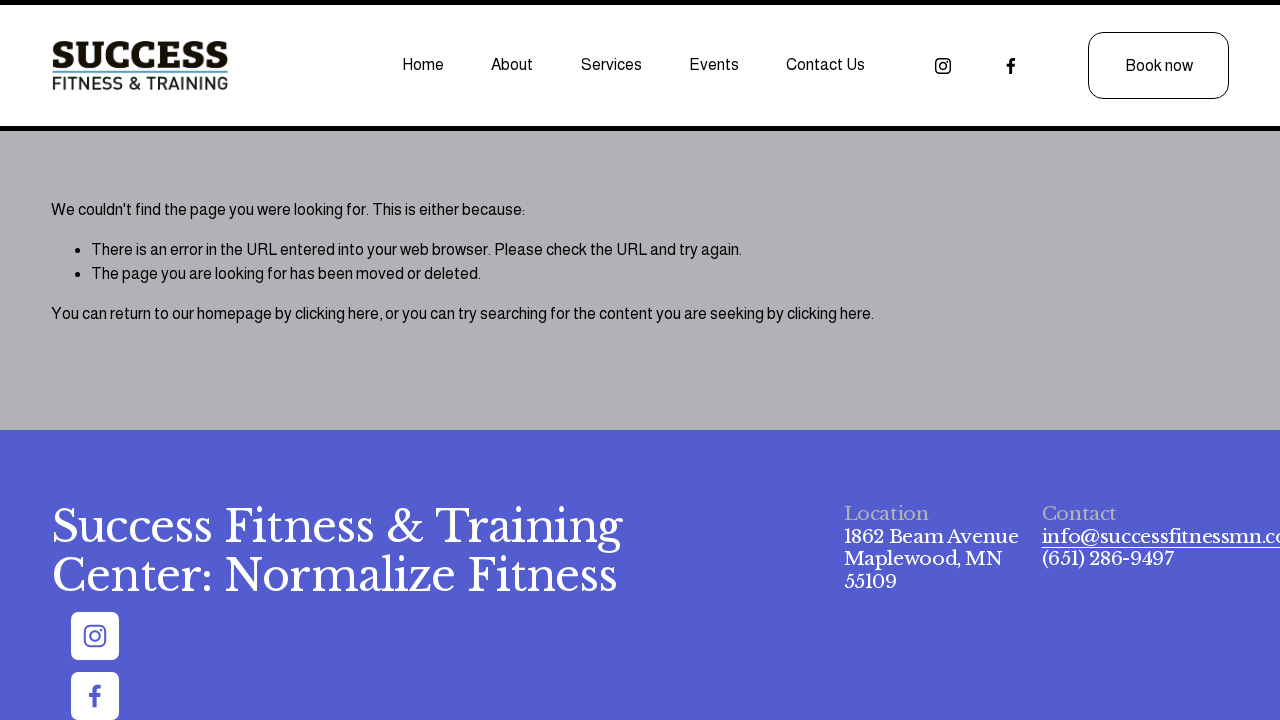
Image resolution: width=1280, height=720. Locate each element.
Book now (1159, 65)
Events (714, 64)
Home (423, 64)
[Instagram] (943, 66)
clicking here (337, 313)
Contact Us (825, 64)
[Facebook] (1011, 66)
